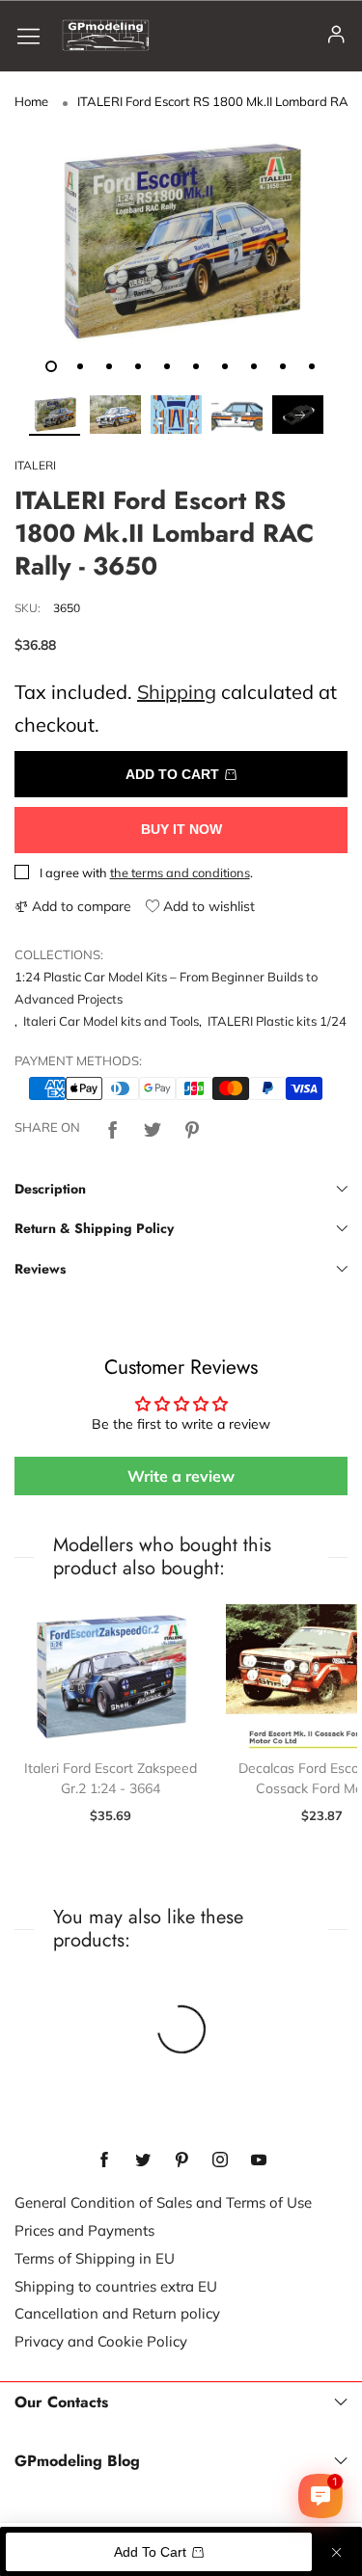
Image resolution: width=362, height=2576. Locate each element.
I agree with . (146, 872)
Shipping (177, 692)
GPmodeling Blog (77, 2461)
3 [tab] (109, 366)
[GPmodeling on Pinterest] (181, 2160)
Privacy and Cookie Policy (101, 2341)
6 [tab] (196, 366)
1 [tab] (51, 366)
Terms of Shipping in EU (95, 2258)
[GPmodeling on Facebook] (104, 2160)
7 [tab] (225, 366)
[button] (53, 416)
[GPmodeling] (106, 35)
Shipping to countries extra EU (116, 2286)
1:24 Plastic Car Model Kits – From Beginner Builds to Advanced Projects (166, 988)
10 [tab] (312, 366)
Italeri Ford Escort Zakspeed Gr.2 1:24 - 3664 (111, 1779)
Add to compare (80, 906)
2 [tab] (80, 366)
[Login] (336, 35)
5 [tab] (167, 366)
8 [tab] (254, 366)
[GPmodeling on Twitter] (143, 2160)
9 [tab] (283, 366)
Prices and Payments (84, 2230)
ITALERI (35, 465)
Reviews (40, 1269)
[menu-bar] (36, 35)
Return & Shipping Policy (94, 1228)
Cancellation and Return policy (117, 2313)
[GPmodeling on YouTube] (259, 2160)
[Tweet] (153, 1127)
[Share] (113, 1127)
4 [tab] (138, 366)
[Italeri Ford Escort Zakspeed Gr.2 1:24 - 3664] (111, 1676)
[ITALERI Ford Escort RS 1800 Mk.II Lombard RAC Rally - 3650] (181, 241)
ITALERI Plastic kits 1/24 (277, 1021)
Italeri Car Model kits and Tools (111, 1021)
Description (50, 1189)
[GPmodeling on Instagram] (220, 2160)
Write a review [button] (181, 1476)
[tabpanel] (181, 241)
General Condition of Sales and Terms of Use (163, 2202)
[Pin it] (192, 1127)
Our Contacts (61, 2402)
